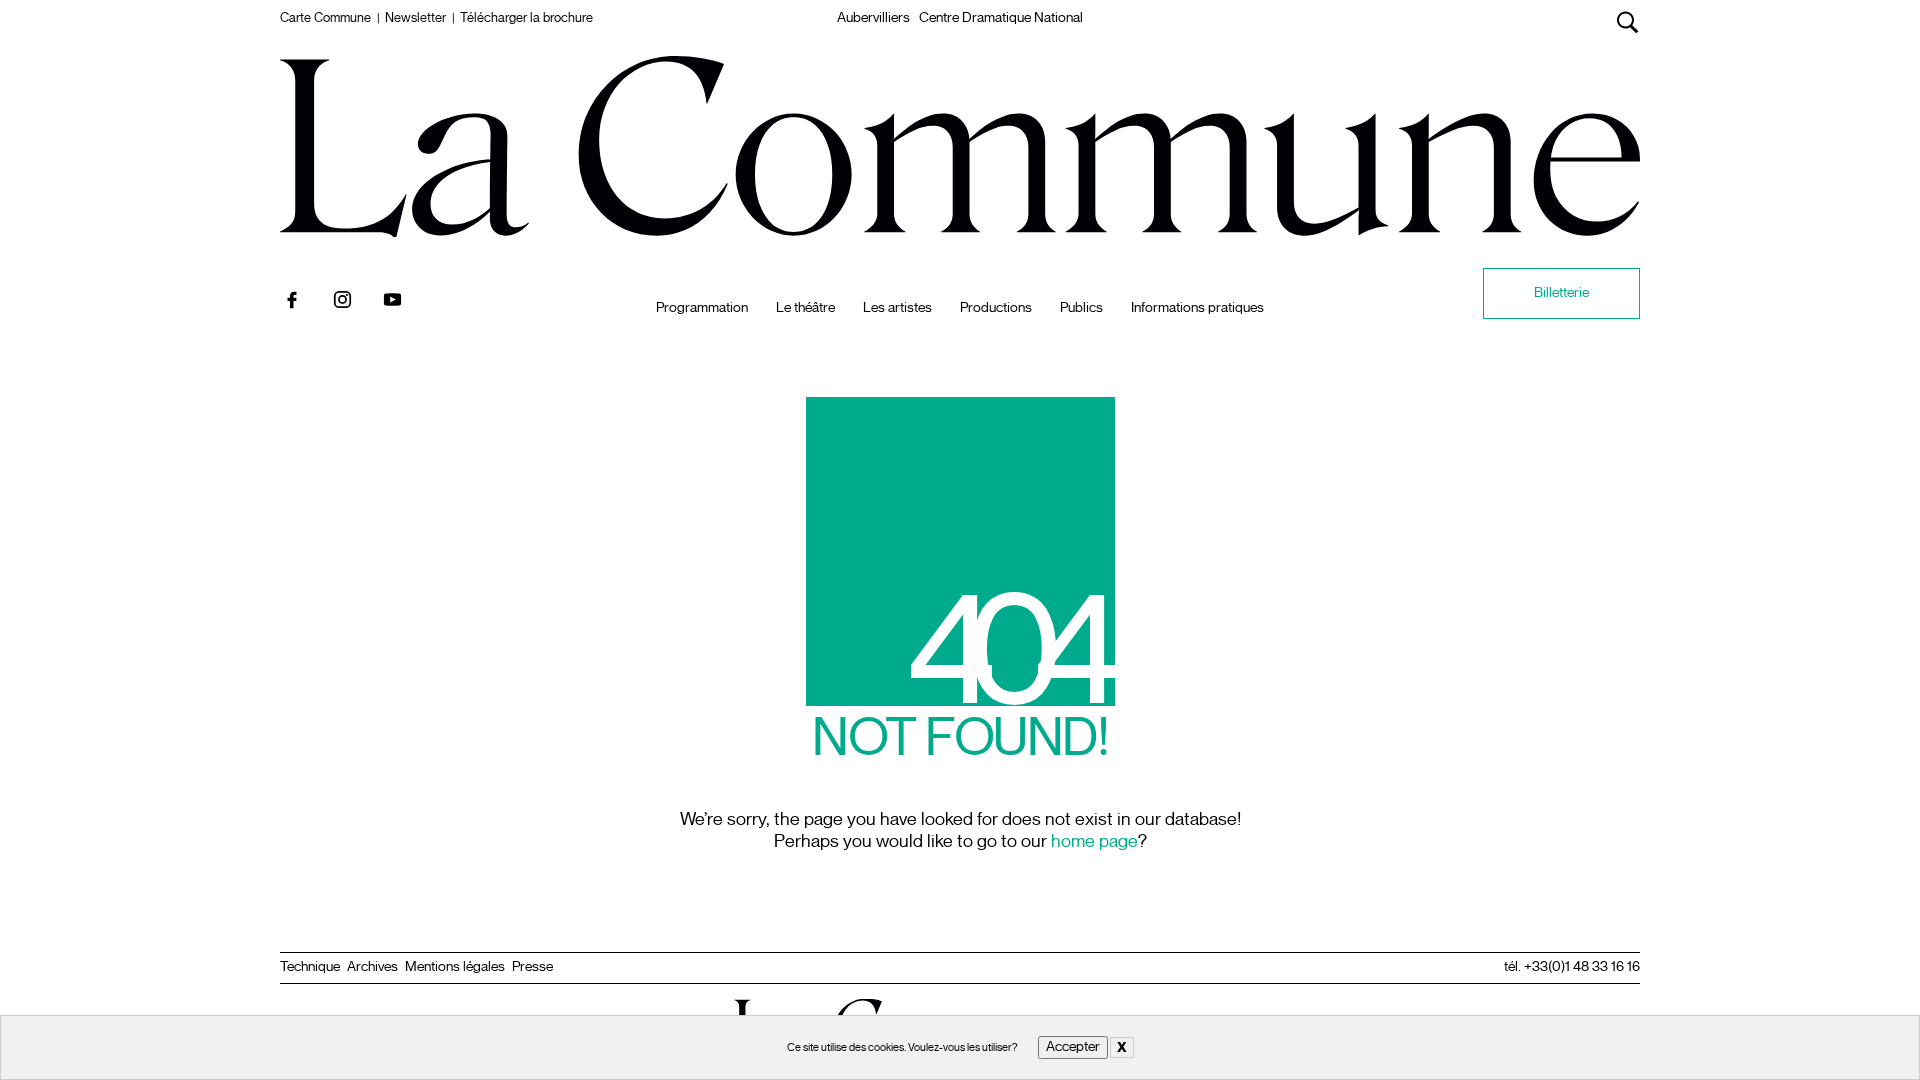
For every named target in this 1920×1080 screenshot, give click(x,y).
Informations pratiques (1197, 308)
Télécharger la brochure (526, 18)
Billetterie (1561, 292)
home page (1094, 841)
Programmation (702, 308)
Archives (372, 967)
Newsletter (415, 18)
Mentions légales (455, 967)
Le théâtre (805, 308)
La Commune (960, 79)
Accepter (1073, 1046)
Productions (996, 308)
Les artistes (897, 308)
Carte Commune (325, 18)
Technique (310, 967)
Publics (1081, 308)
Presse (532, 967)
